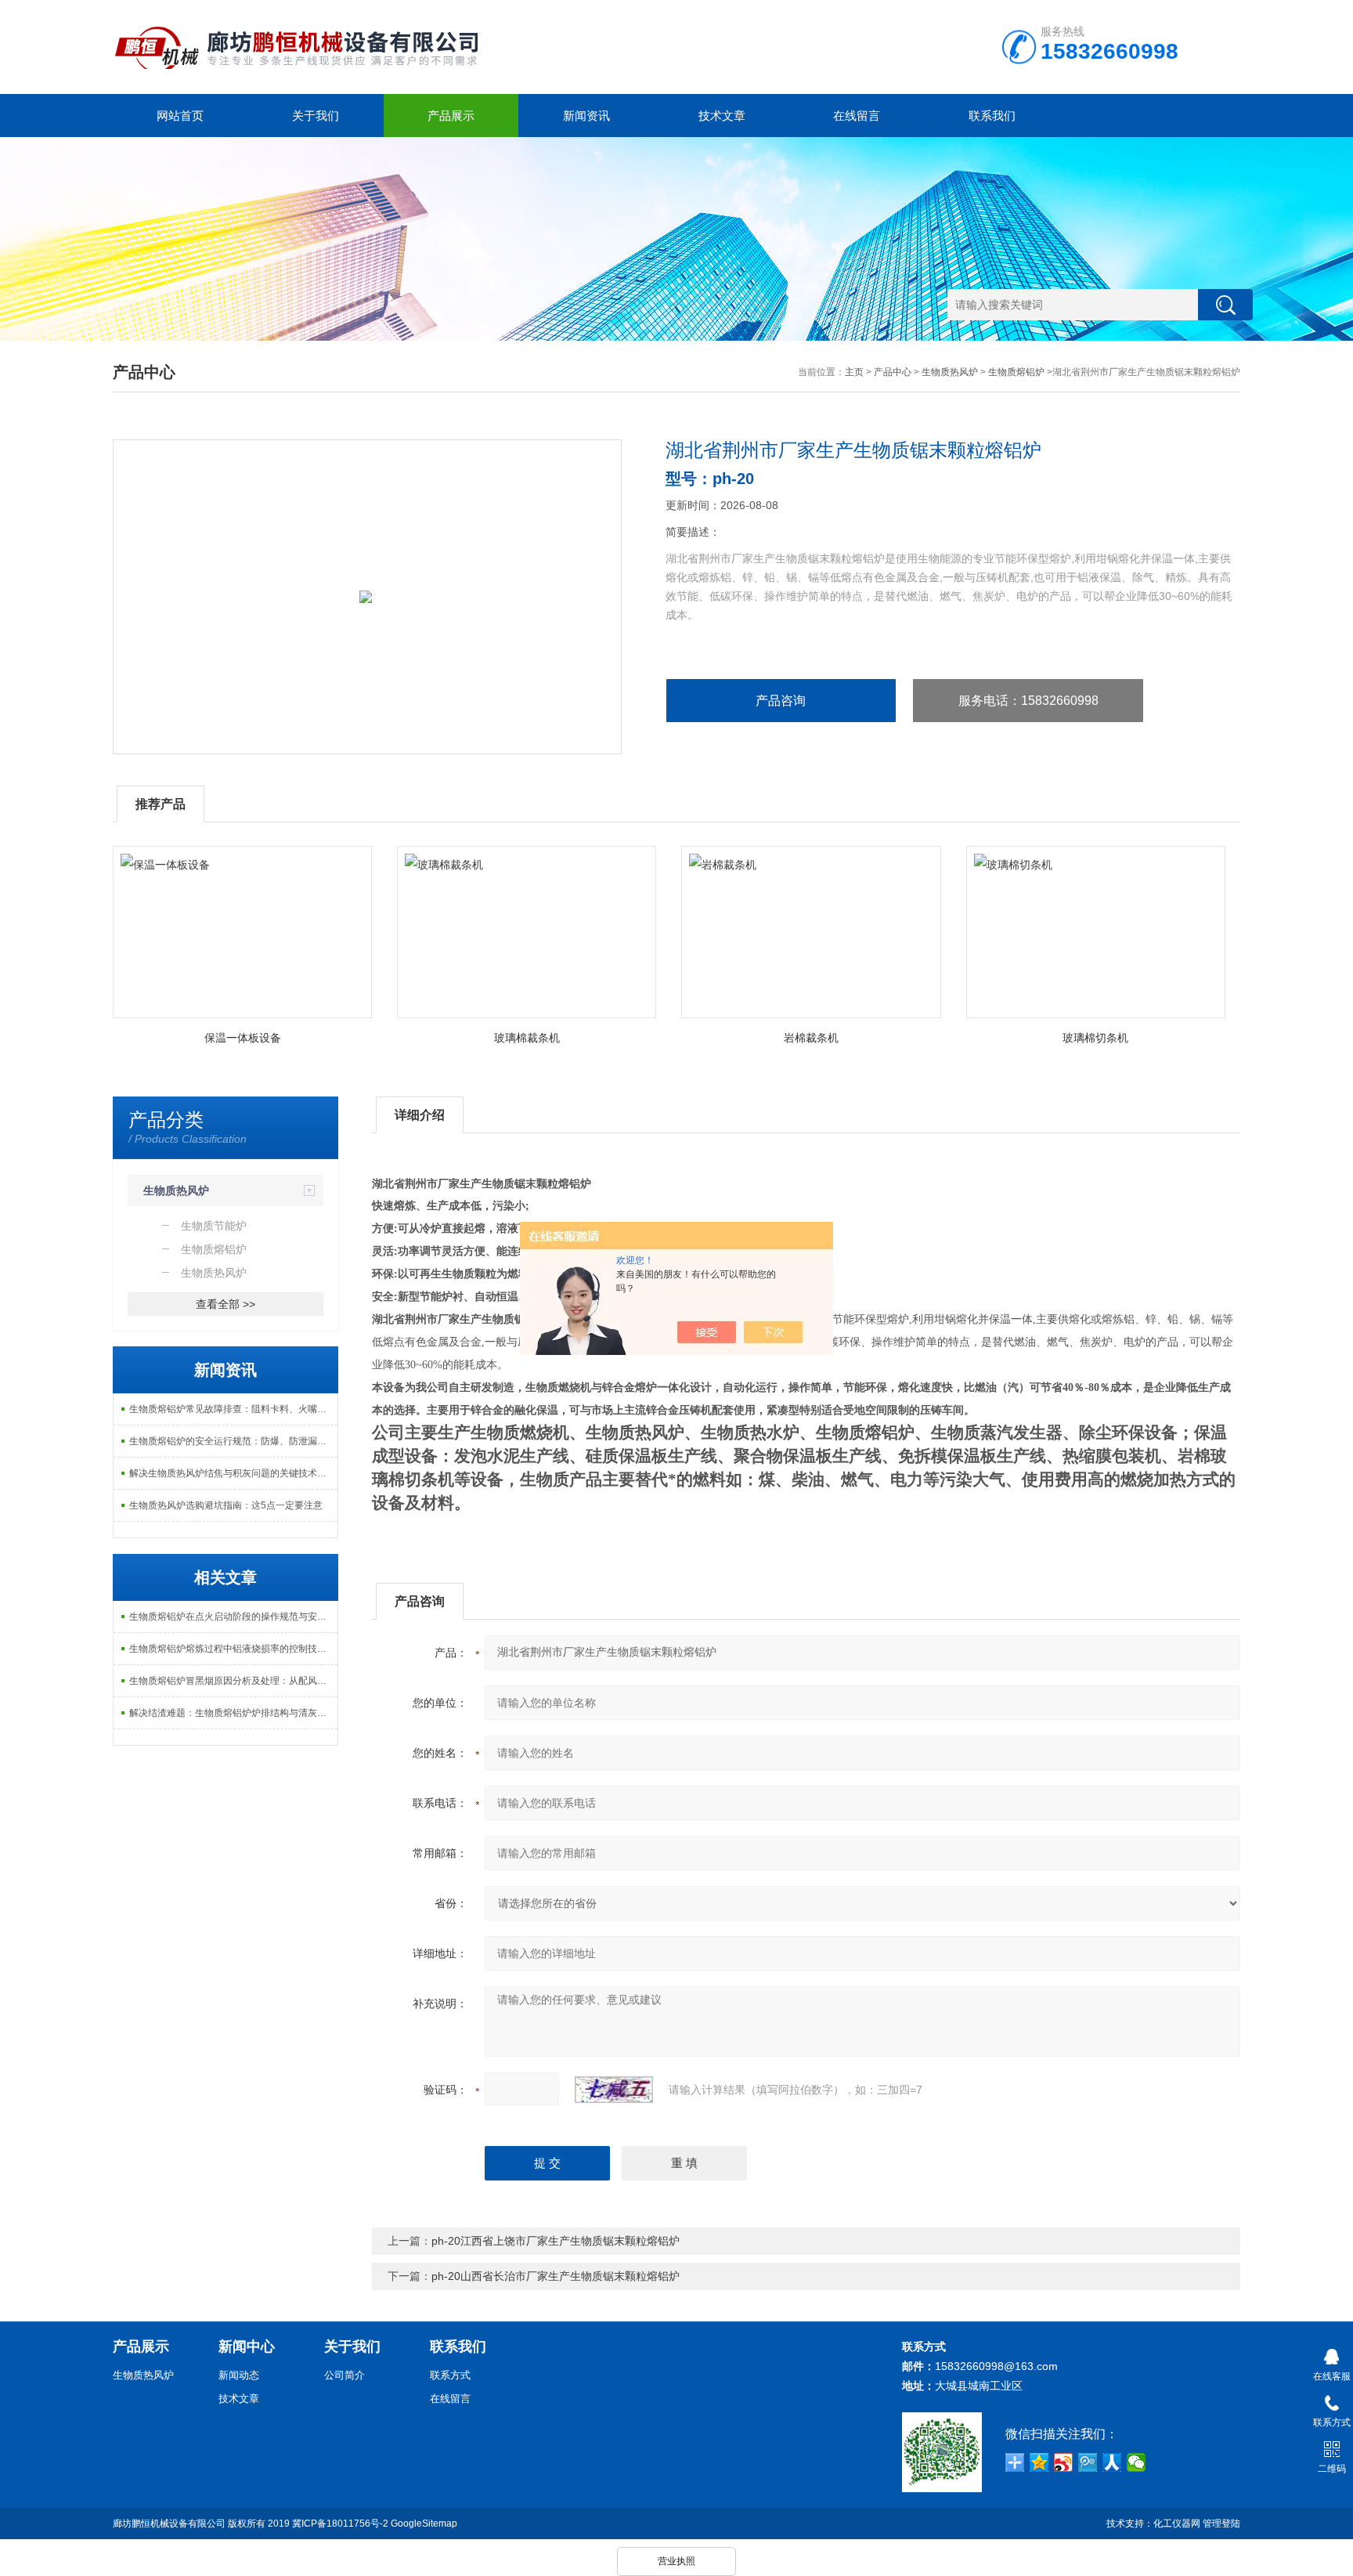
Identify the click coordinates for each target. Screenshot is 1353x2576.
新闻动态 (239, 2375)
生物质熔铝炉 (1016, 372)
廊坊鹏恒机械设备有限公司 (169, 2524)
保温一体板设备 (243, 1038)
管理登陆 (1221, 2524)
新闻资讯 (586, 116)
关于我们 (316, 116)
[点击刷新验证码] (614, 2090)
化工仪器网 (1177, 2524)
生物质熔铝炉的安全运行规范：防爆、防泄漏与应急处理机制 (233, 1441)
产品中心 (893, 372)
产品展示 (451, 116)
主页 (854, 372)
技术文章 (722, 116)
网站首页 (180, 116)
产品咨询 (781, 701)
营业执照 (676, 2561)
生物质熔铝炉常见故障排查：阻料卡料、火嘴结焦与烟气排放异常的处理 (233, 1409)
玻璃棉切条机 (1095, 1038)
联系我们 (992, 116)
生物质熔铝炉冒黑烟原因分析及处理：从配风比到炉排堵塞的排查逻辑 (233, 1681)
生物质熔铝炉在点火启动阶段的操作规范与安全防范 (233, 1617)
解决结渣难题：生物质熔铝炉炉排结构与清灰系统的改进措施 (233, 1713)
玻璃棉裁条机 (527, 1038)
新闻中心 (247, 2347)
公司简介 (345, 2375)
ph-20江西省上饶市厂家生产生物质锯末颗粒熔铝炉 (556, 2241)
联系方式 (450, 2375)
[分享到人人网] (1112, 2462)
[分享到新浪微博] (1064, 2462)
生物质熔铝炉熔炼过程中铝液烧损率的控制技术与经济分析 (233, 1649)
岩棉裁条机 (811, 1038)
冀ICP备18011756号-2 (340, 2524)
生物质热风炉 (950, 372)
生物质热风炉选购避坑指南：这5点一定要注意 (226, 1505)
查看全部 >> (225, 1304)
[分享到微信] (1137, 2462)
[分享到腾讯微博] (1088, 2462)
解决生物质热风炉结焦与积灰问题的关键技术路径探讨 (233, 1473)
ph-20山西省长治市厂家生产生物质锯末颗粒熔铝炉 (556, 2276)
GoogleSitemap (424, 2524)
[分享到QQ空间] (1039, 2462)
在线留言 (857, 116)
